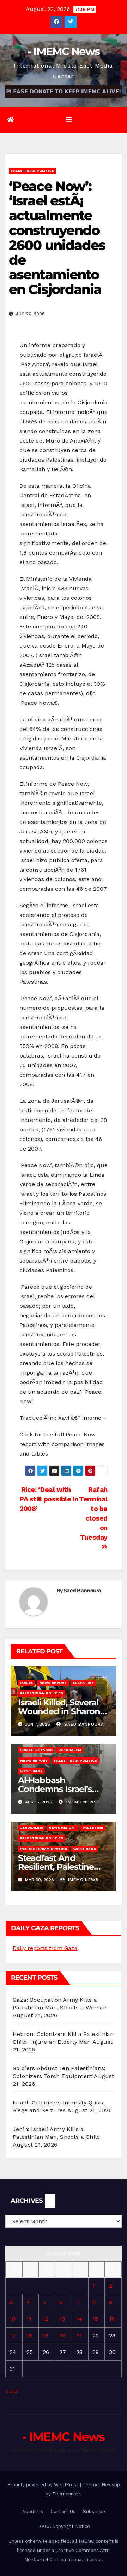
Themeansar (66, 2494)
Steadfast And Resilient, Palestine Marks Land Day (56, 1867)
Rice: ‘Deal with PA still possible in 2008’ (49, 1499)
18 (29, 2335)
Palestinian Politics (32, 171)
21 (79, 2335)
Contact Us (63, 2511)
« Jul (12, 2391)
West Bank (31, 1771)
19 (46, 2335)
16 (112, 2319)
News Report (53, 1683)
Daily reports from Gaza (45, 1948)
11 (29, 2319)
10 (13, 2319)
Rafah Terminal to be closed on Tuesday (93, 1514)
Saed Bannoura (82, 1591)
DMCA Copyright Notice (64, 2526)
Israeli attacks (36, 1750)
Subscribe (94, 2511)
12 (46, 2319)
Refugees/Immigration (44, 1849)
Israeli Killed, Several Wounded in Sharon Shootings (59, 1711)
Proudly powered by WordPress (44, 2485)
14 (79, 2319)
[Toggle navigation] (69, 120)
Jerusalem (70, 1750)
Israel (27, 1683)
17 (13, 2335)
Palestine (83, 1683)
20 (63, 2335)
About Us (33, 2511)
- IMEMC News (64, 51)
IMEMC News (81, 1802)
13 (62, 2319)
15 (95, 2319)
